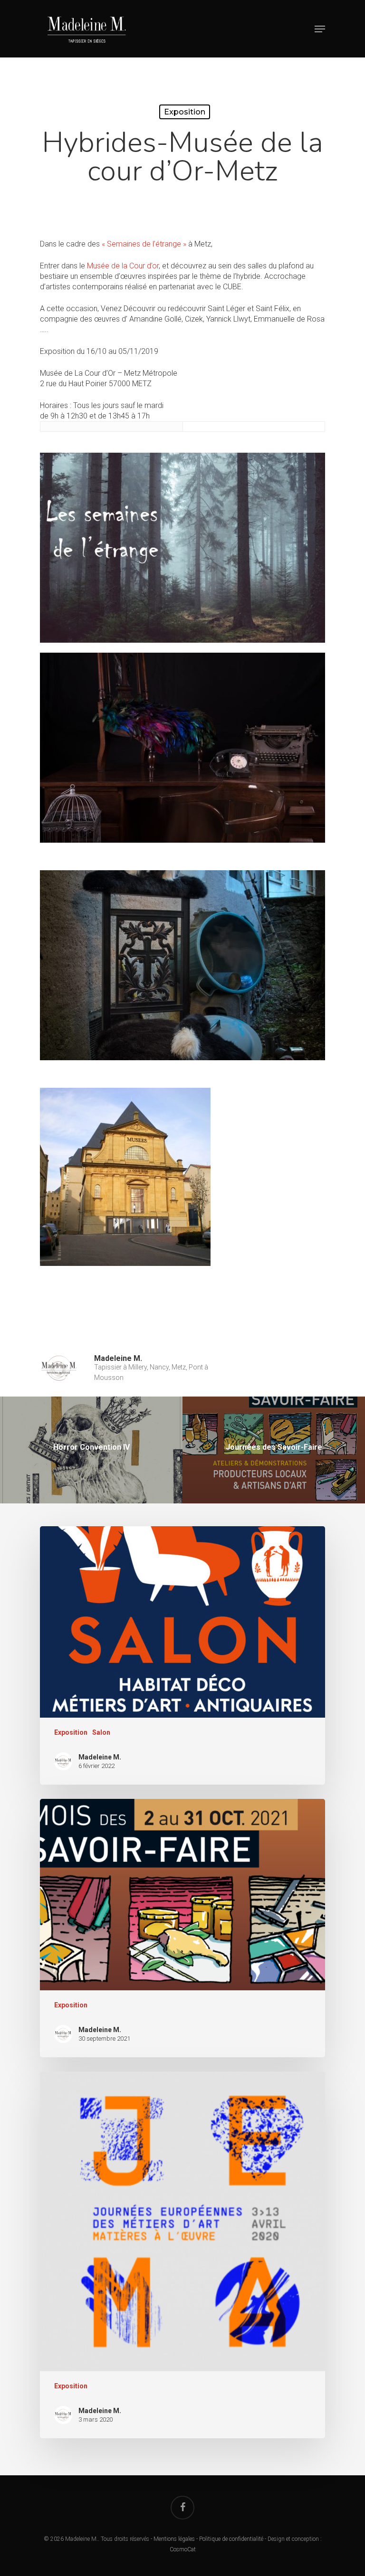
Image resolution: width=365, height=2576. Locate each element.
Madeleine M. (118, 1358)
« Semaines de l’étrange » (144, 244)
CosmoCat (183, 2549)
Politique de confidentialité (231, 2539)
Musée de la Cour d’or (123, 266)
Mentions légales (174, 2539)
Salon (101, 1732)
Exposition (185, 112)
